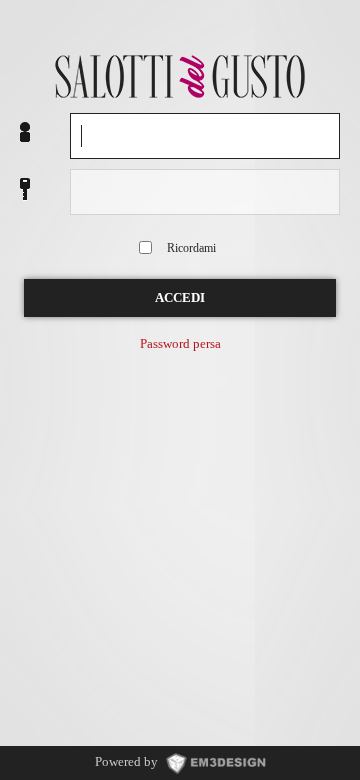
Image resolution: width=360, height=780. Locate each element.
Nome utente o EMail (25, 133)
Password (25, 189)
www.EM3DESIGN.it (216, 762)
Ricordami (191, 248)
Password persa (180, 344)
